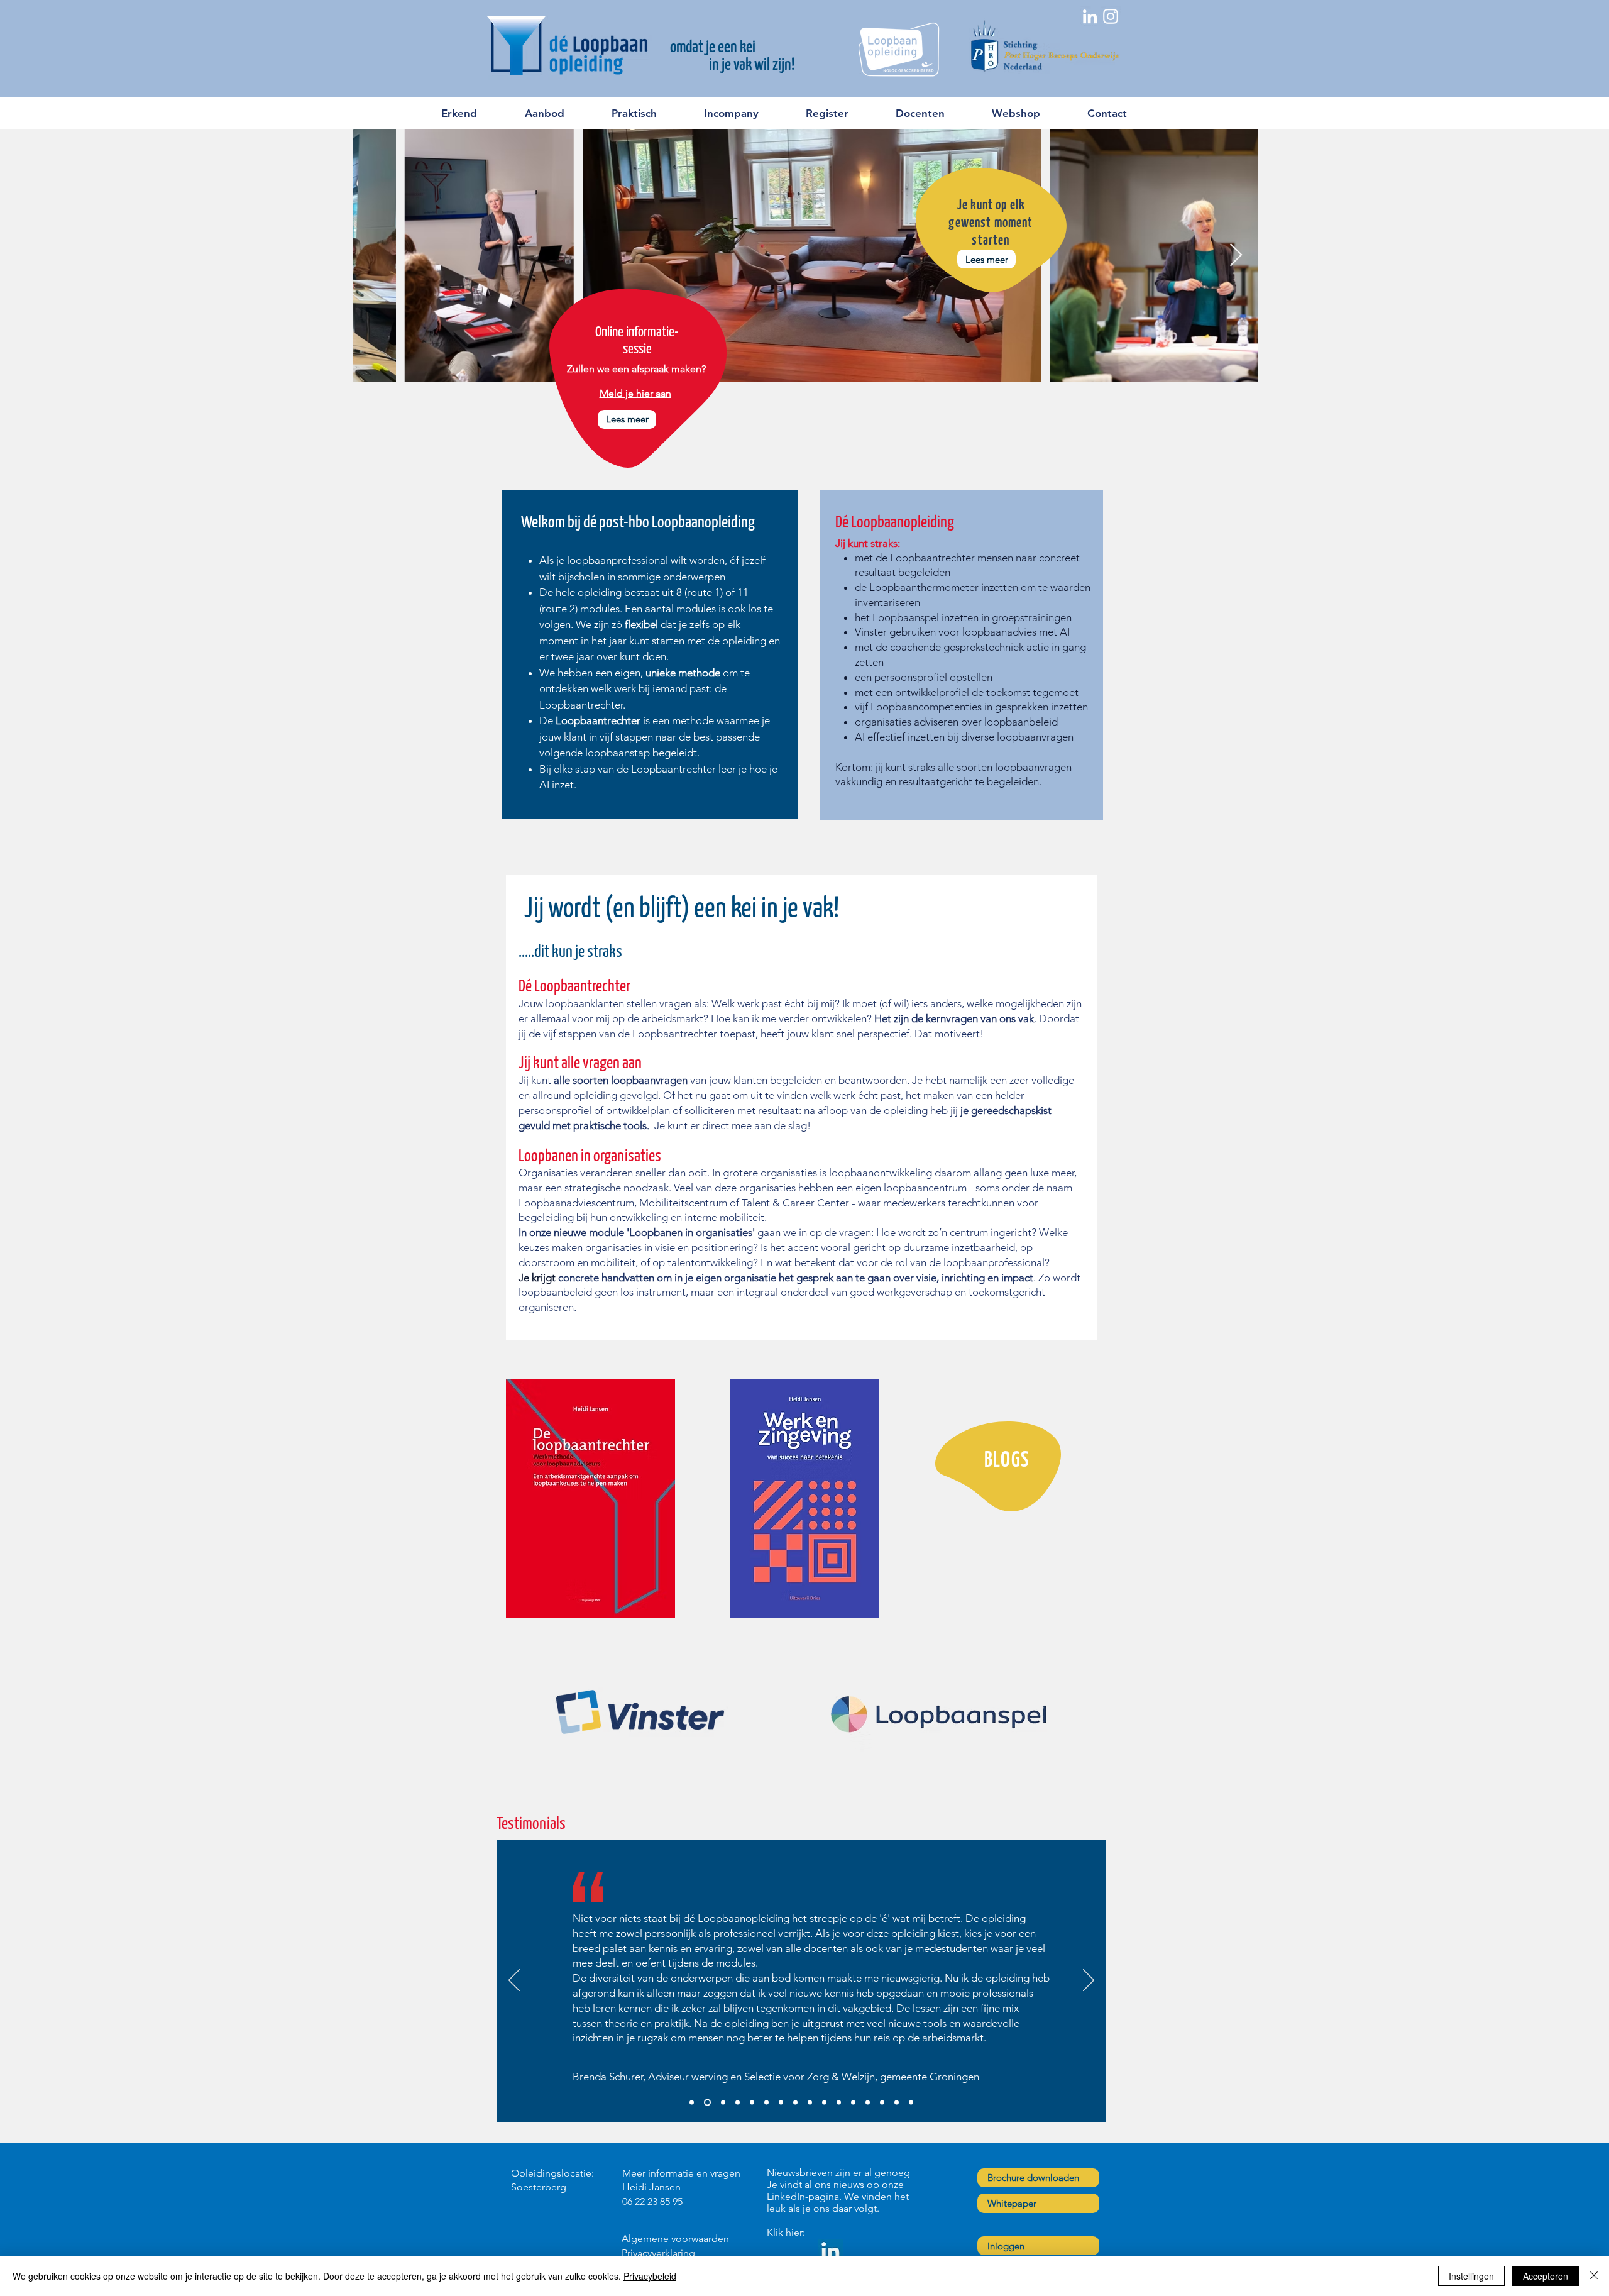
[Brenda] (706, 2102)
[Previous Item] (374, 256)
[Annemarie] (868, 2102)
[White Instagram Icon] (1111, 16)
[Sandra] (692, 2102)
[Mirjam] (824, 2102)
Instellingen (1471, 2276)
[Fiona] (781, 2102)
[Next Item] (1236, 256)
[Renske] (853, 2102)
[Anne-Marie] (795, 2102)
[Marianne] (882, 2102)
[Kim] (839, 2102)
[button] (558, 113)
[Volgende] (1089, 1981)
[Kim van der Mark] (766, 2102)
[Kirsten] (810, 2102)
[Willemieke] (752, 2102)
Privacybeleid (650, 2276)
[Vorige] (514, 1981)
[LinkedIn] (831, 2251)
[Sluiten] (1594, 2276)
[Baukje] (738, 2102)
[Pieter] (722, 2102)
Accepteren (1546, 2276)
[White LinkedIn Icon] (1090, 16)
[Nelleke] (911, 2102)
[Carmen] (897, 2102)
